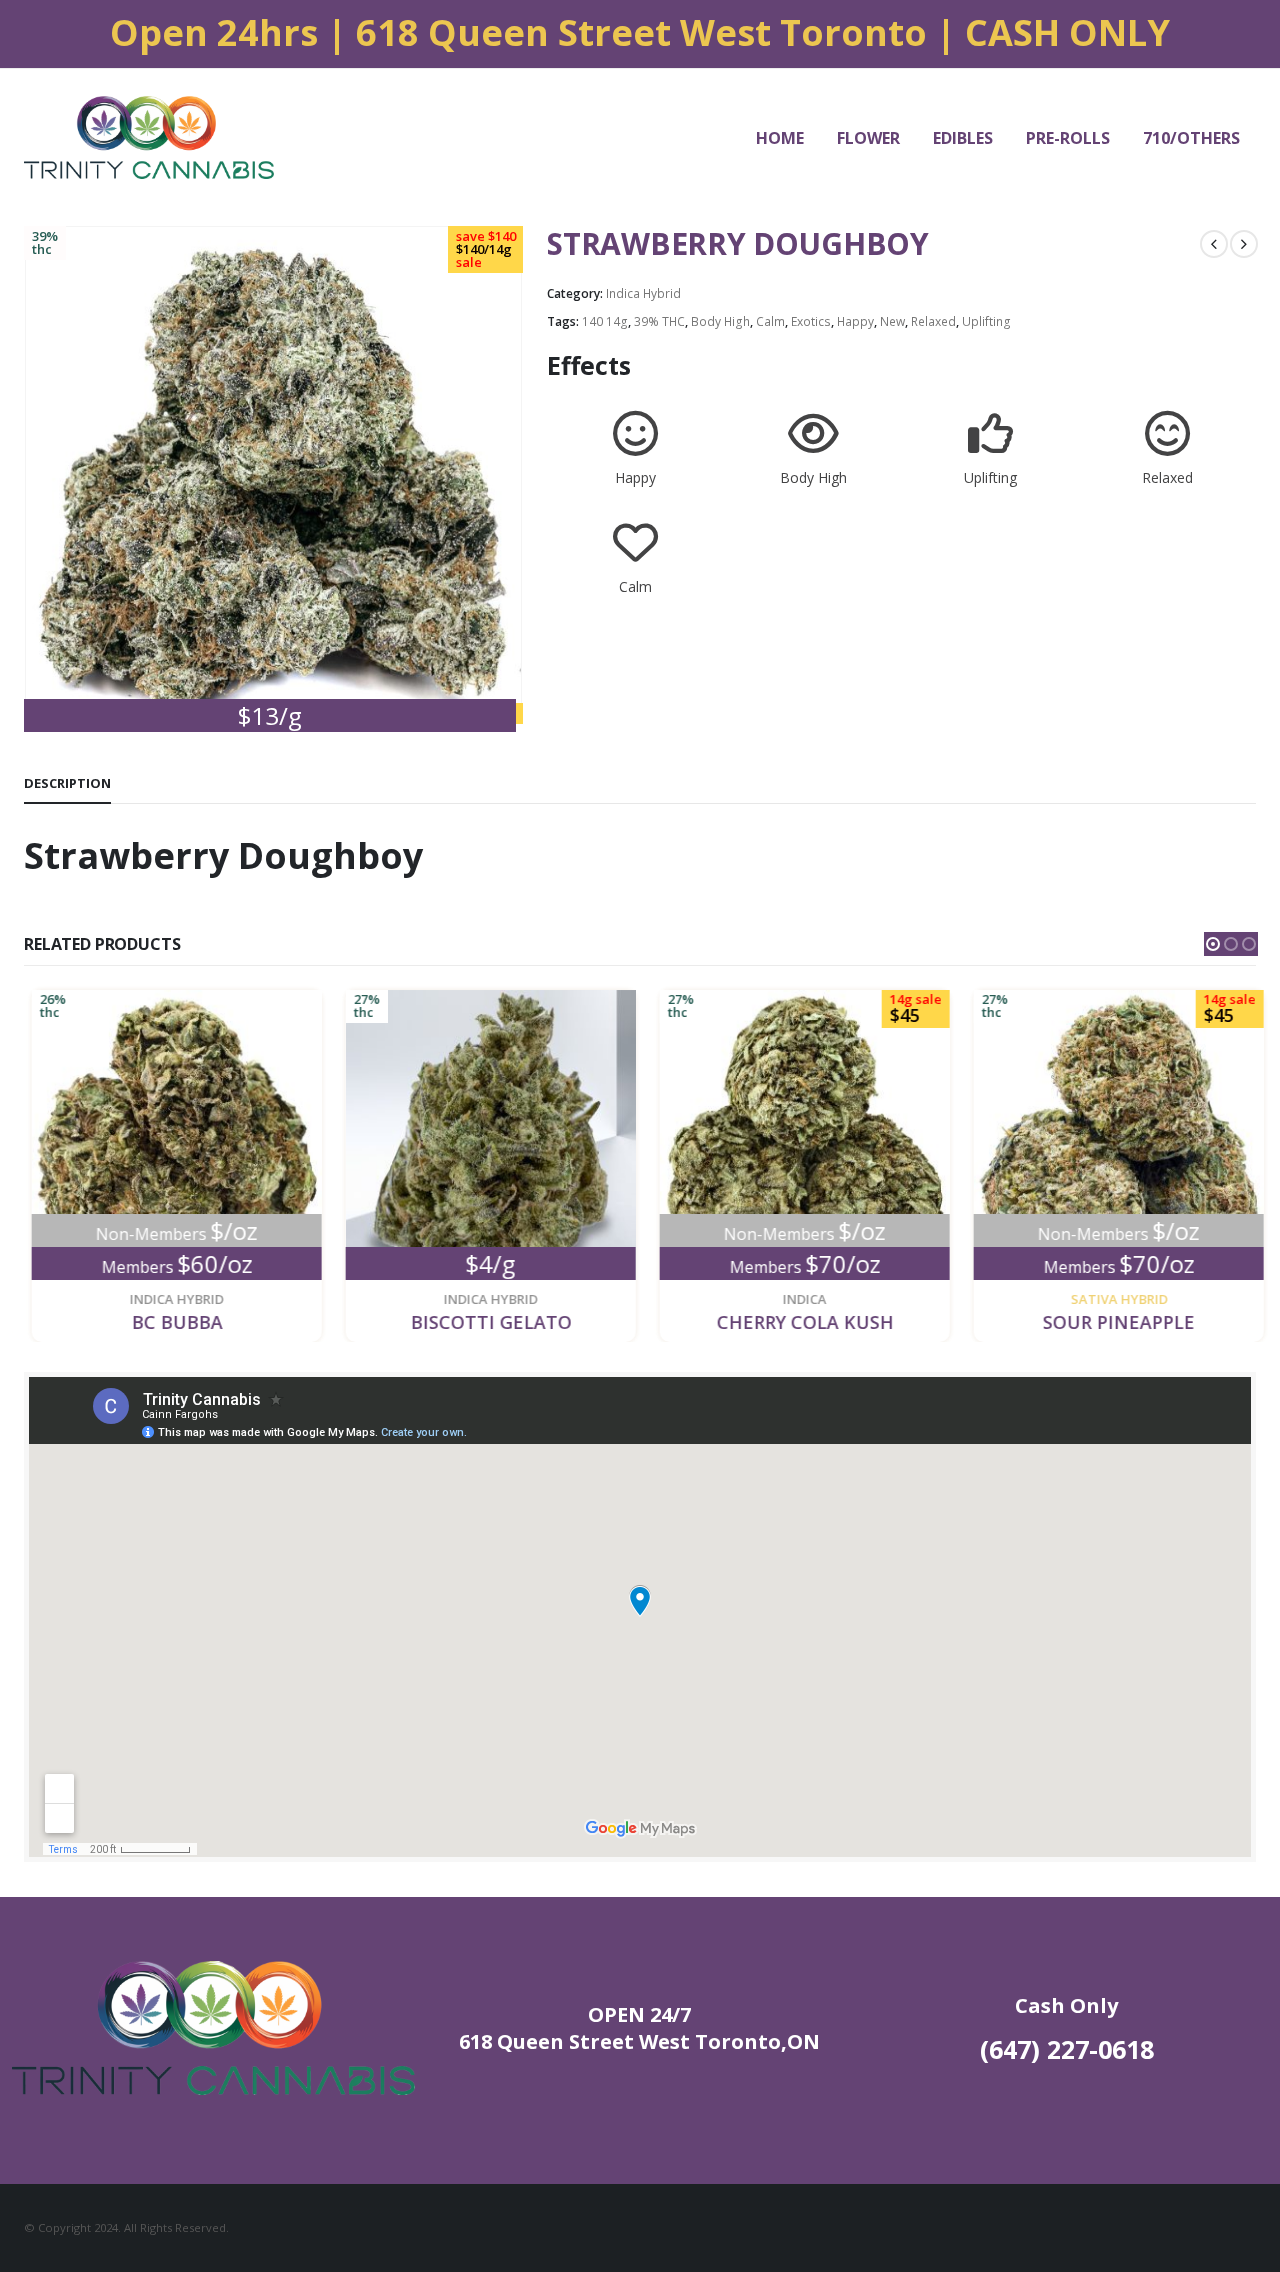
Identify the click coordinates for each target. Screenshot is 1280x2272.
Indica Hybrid (643, 293)
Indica (797, 1299)
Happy (855, 321)
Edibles (963, 138)
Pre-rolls (1068, 138)
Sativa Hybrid (1111, 1299)
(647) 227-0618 (1067, 2049)
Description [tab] (67, 783)
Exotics (811, 321)
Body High (720, 321)
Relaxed (933, 321)
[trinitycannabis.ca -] (149, 137)
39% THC (659, 321)
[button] (1213, 944)
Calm (770, 321)
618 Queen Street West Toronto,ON (639, 2041)
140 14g (605, 321)
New (892, 321)
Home (780, 138)
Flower (868, 138)
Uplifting (986, 321)
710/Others (1191, 138)
